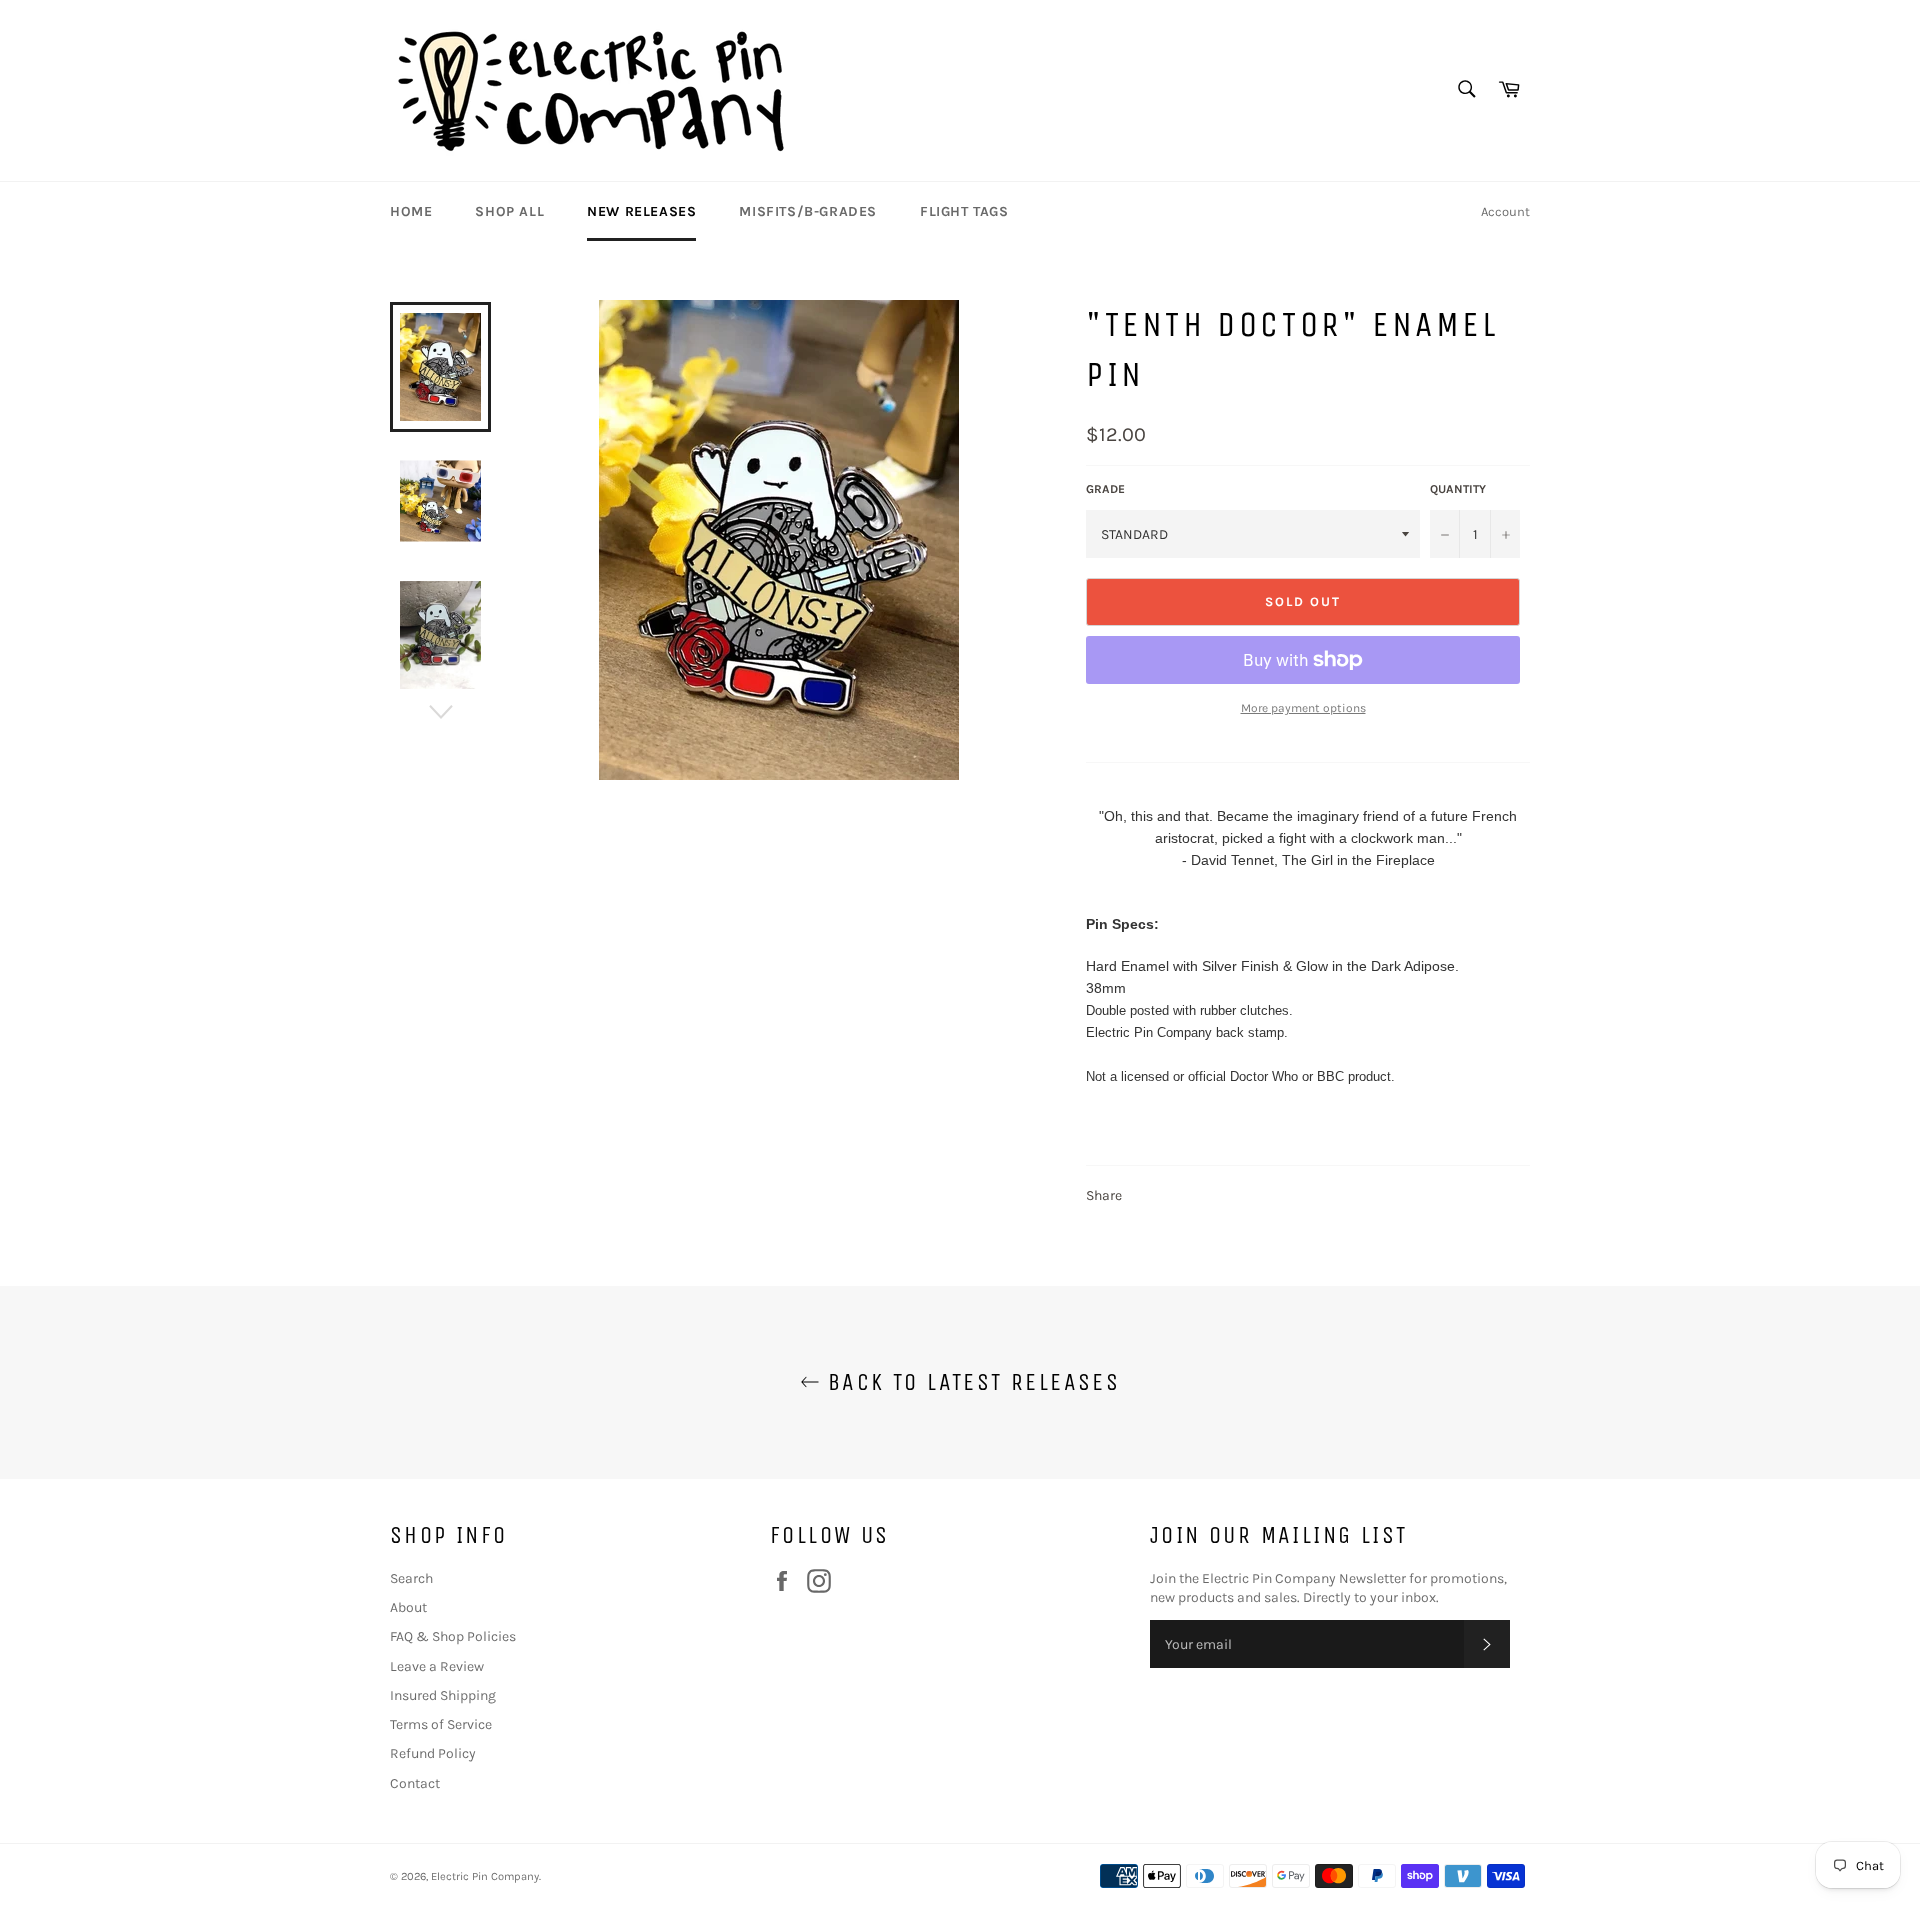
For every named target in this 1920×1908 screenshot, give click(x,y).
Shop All (509, 211)
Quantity (1458, 489)
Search (411, 1578)
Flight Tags (964, 211)
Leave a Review (437, 1666)
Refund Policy (433, 1753)
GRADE (1105, 489)
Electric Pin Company (485, 1876)
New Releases (641, 211)
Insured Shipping (443, 1695)
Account (1505, 211)
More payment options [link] (1303, 708)
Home (411, 211)
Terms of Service (441, 1724)
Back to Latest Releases (970, 1382)
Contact (415, 1783)
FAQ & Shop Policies (453, 1636)
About (408, 1607)
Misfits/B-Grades (808, 211)
